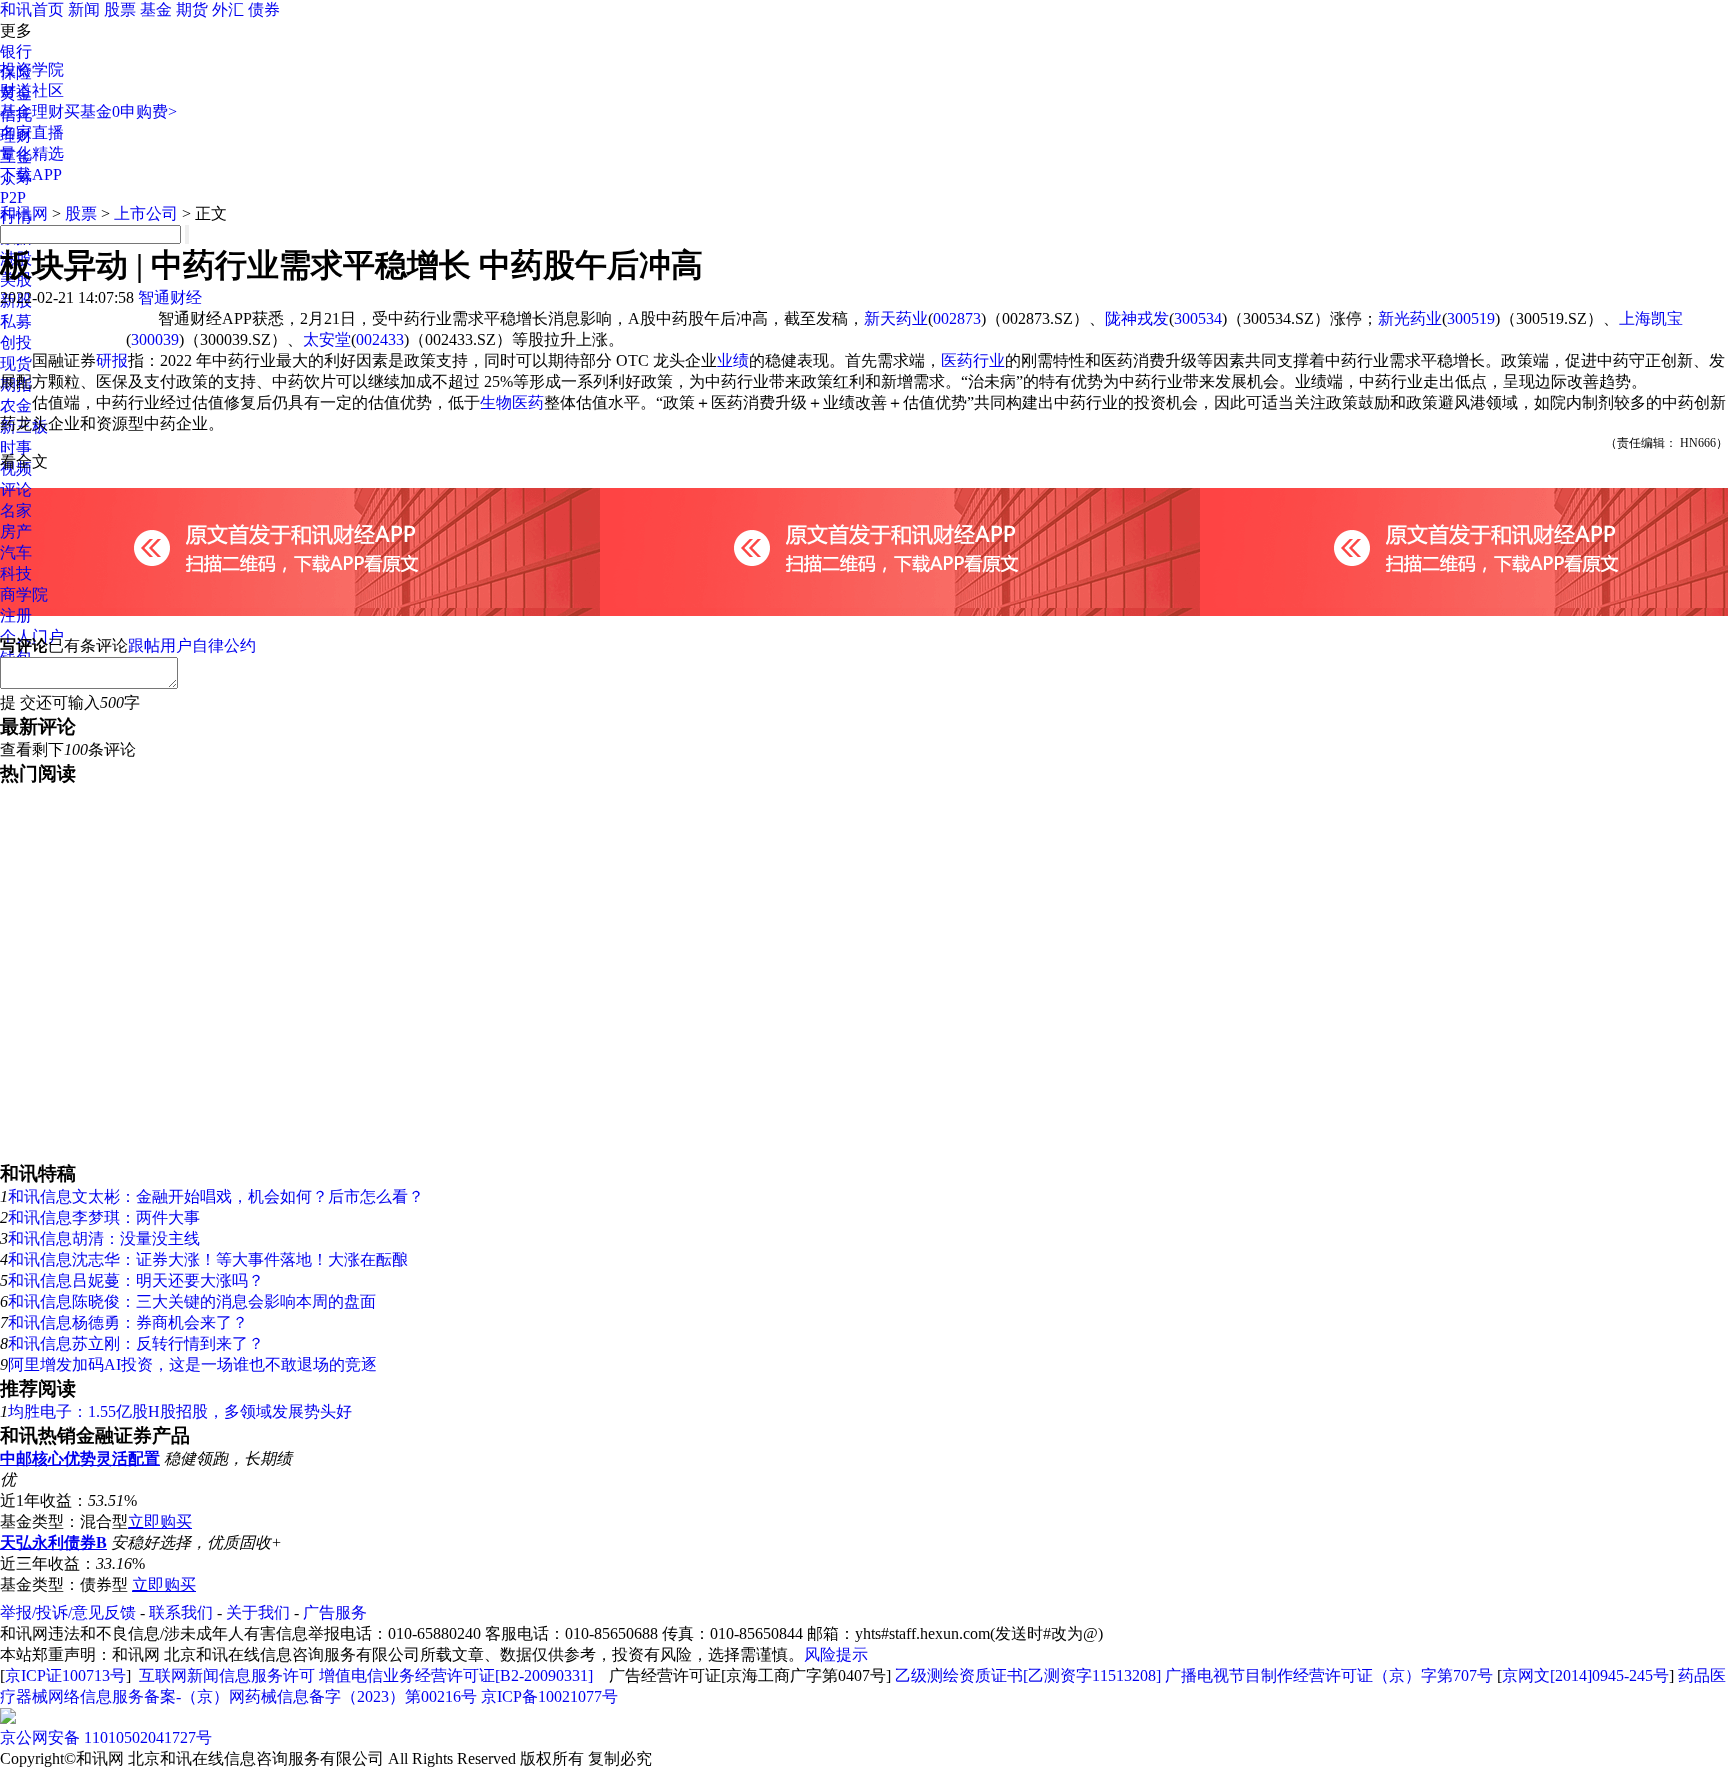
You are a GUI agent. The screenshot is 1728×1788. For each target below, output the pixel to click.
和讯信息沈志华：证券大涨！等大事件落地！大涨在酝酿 (208, 1259)
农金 (16, 405)
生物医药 (512, 402)
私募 (16, 321)
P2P (13, 197)
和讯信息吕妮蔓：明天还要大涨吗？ (136, 1280)
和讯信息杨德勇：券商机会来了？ (128, 1322)
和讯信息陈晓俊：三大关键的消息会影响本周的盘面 (192, 1301)
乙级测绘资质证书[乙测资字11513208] (1028, 1675)
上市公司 (146, 213)
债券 (264, 9)
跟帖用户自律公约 (192, 645)
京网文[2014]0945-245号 (1585, 1675)
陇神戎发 (1137, 318)
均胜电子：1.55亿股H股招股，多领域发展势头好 (180, 1411)
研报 (112, 360)
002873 (957, 318)
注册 (16, 615)
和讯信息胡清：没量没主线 (104, 1238)
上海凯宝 (1651, 318)
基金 (156, 9)
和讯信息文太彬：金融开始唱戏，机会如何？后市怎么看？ (216, 1196)
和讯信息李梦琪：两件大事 (104, 1217)
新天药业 (896, 318)
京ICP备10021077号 (549, 1696)
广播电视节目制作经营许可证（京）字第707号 (1329, 1675)
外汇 (228, 9)
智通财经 (170, 297)
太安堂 (327, 339)
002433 (380, 339)
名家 (16, 510)
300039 (155, 339)
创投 (16, 342)
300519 (1471, 318)
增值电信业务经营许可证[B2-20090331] (456, 1675)
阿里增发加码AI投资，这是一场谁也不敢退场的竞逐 (192, 1364)
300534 (1198, 318)
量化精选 (32, 153)
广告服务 (335, 1612)
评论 (16, 489)
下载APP (31, 174)
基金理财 (32, 111)
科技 (16, 573)
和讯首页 (32, 9)
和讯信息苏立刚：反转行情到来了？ (136, 1343)
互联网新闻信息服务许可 (227, 1675)
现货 (16, 363)
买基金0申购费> (120, 111)
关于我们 (258, 1612)
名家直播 (32, 132)
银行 (16, 51)
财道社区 (32, 90)
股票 (120, 9)
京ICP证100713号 (65, 1675)
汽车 (16, 552)
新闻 (84, 9)
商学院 (24, 594)
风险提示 (836, 1654)
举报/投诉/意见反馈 (68, 1612)
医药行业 (973, 360)
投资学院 (32, 69)
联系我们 (181, 1612)
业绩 (733, 360)
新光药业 (1410, 318)
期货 (192, 9)
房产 (16, 531)
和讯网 (24, 213)
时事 (16, 447)
